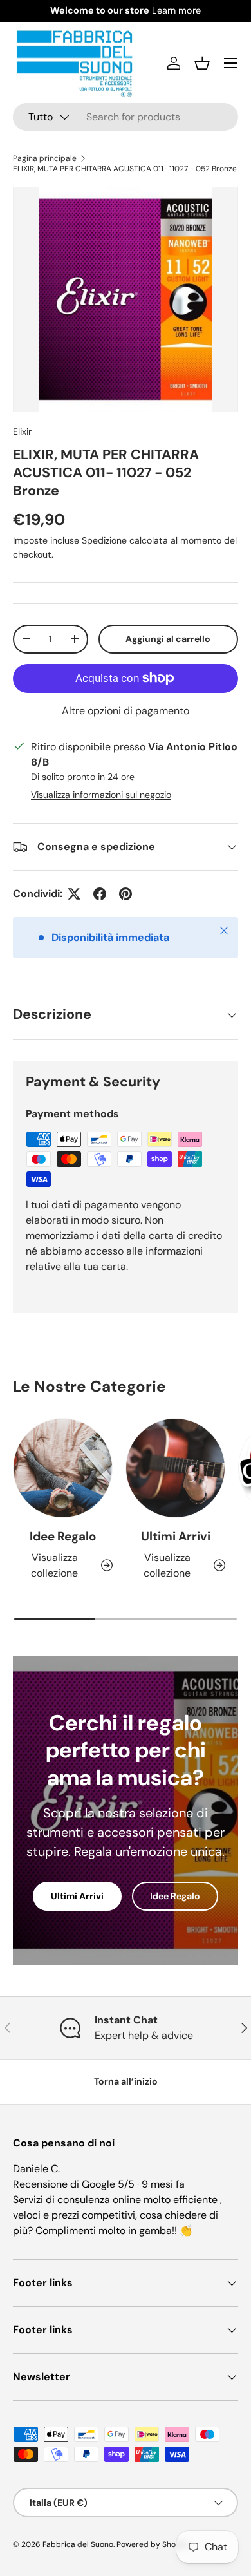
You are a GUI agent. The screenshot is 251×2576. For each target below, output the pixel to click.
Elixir (22, 431)
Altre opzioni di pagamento (126, 711)
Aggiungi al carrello (168, 639)
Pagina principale (45, 158)
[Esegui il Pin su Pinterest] (126, 894)
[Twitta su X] (74, 894)
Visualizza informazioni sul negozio (101, 795)
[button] (202, 63)
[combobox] (126, 117)
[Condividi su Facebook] (100, 894)
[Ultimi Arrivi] (175, 1468)
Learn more (126, 10)
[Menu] (230, 63)
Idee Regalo (63, 1536)
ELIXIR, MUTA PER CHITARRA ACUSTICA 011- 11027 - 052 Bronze (125, 169)
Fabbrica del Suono (78, 2544)
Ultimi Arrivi (176, 1536)
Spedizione (104, 540)
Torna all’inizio (126, 2081)
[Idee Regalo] (63, 1468)
